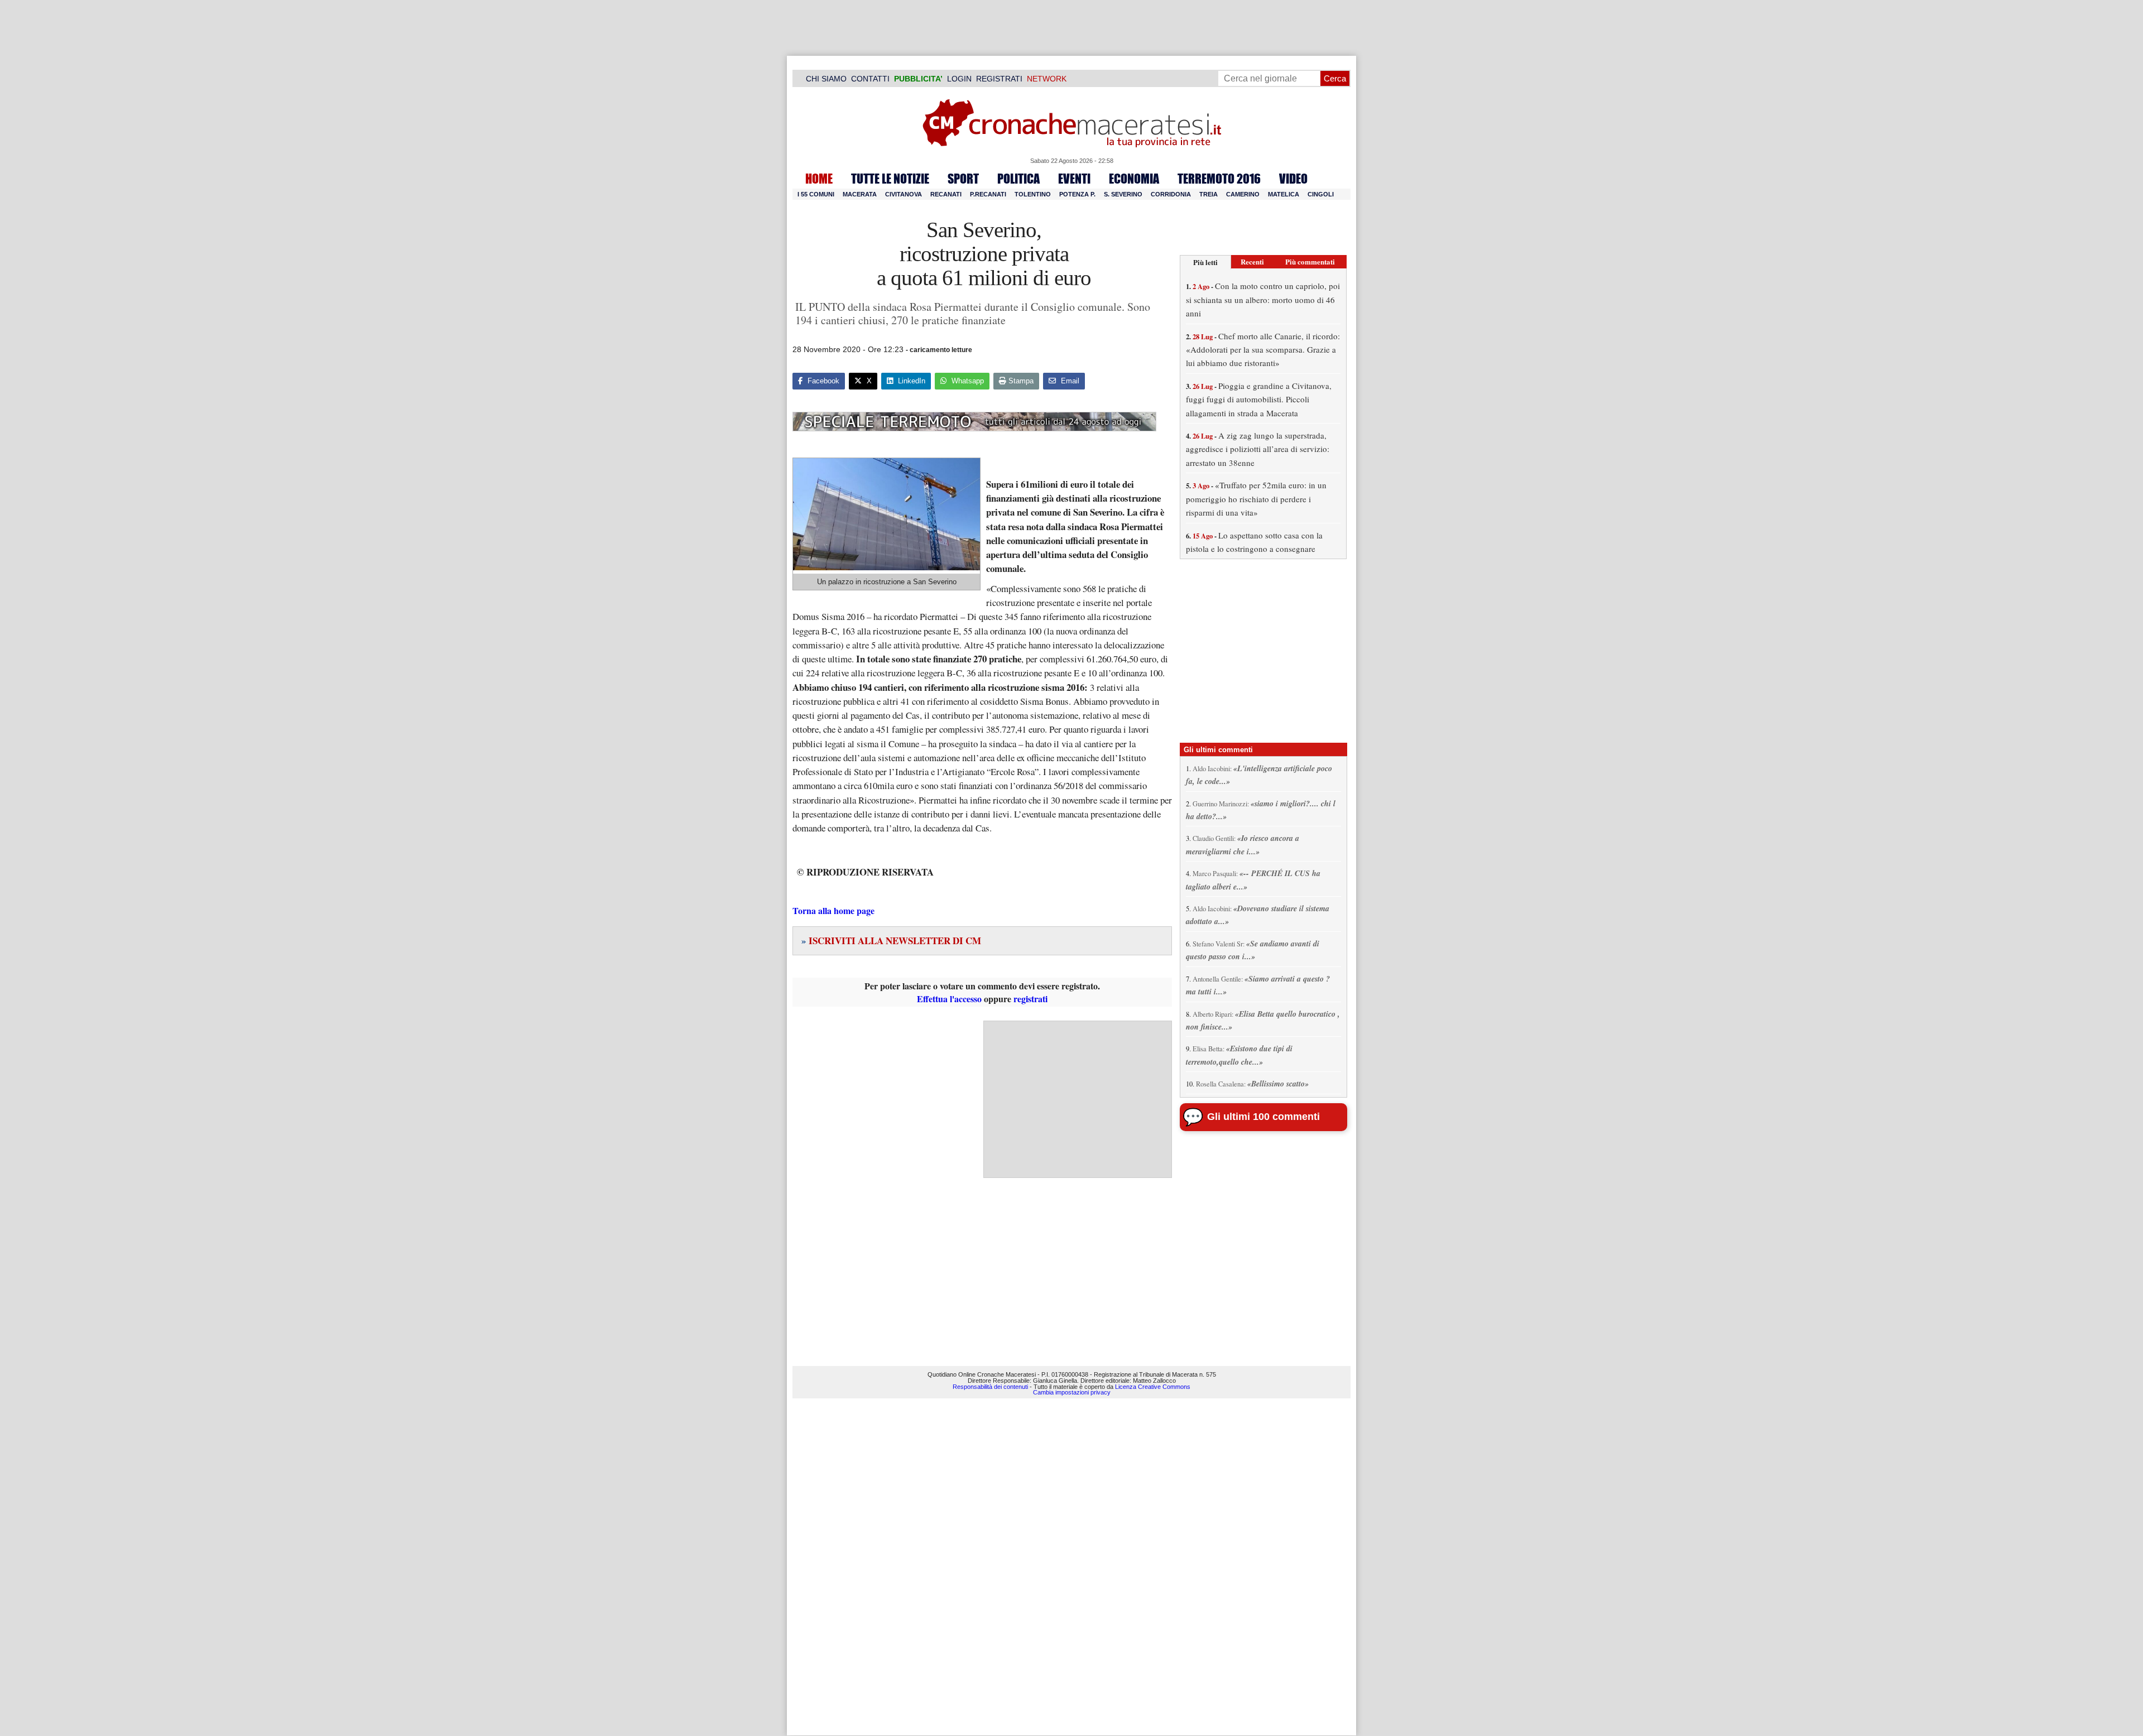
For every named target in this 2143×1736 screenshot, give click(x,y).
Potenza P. (1077, 194)
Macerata (860, 194)
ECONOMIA (1134, 179)
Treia (1209, 194)
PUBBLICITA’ (918, 79)
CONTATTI (870, 79)
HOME (819, 179)
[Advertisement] (1078, 1099)
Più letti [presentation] (1205, 262)
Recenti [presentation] (1252, 261)
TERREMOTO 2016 (1219, 179)
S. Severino (1123, 194)
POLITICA (1018, 179)
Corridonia (1171, 194)
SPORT (963, 179)
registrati (1030, 999)
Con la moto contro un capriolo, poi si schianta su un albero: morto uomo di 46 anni (1263, 299)
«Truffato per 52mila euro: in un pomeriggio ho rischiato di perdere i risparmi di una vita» (1256, 499)
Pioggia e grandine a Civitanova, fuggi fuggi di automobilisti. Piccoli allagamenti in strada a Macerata (1259, 399)
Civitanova (904, 194)
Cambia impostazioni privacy (1072, 1392)
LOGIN (959, 79)
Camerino (1243, 194)
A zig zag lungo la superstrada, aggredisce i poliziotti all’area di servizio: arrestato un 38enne (1258, 449)
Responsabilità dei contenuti (990, 1387)
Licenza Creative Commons (1153, 1387)
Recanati (946, 194)
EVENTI (1074, 179)
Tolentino (1033, 194)
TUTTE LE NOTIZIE (890, 179)
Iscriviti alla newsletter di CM (891, 941)
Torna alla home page (833, 910)
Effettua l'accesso (949, 999)
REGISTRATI (999, 79)
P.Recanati (988, 194)
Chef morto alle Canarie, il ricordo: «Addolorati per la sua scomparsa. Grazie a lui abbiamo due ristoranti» (1263, 350)
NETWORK (1047, 79)
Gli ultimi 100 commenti (1263, 1117)
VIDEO (1293, 179)
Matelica (1284, 194)
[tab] (1205, 262)
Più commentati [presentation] (1310, 261)
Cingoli (1321, 194)
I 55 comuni (816, 194)
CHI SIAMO (826, 79)
